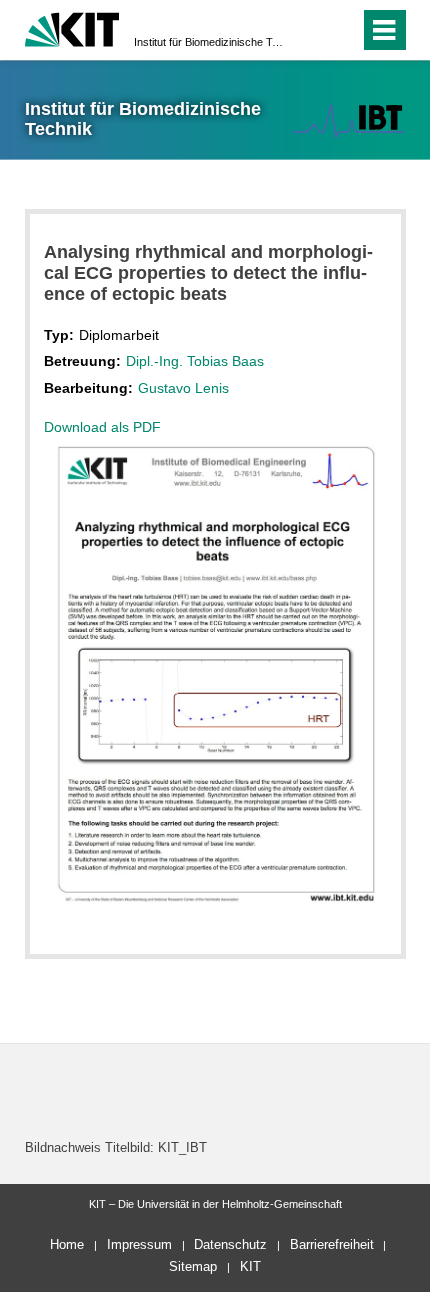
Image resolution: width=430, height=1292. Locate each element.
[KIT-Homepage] (72, 27)
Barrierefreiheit (332, 1244)
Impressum (139, 1244)
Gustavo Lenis (183, 388)
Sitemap (193, 1266)
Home (67, 1244)
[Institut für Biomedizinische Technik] (348, 120)
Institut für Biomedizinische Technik (209, 42)
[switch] (308, 30)
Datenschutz (230, 1244)
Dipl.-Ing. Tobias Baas (195, 361)
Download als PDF (102, 427)
